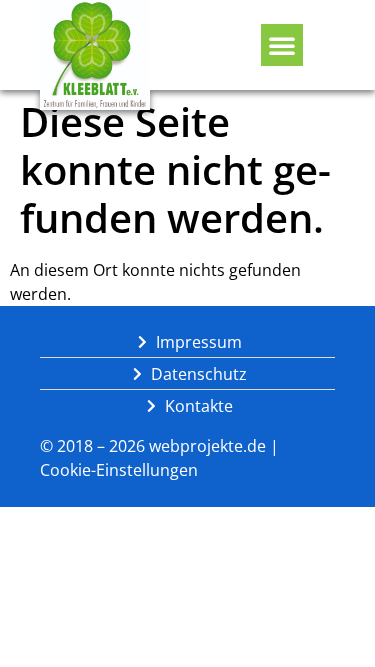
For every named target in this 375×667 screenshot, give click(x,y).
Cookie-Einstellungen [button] (119, 470)
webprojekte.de (207, 446)
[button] (282, 45)
